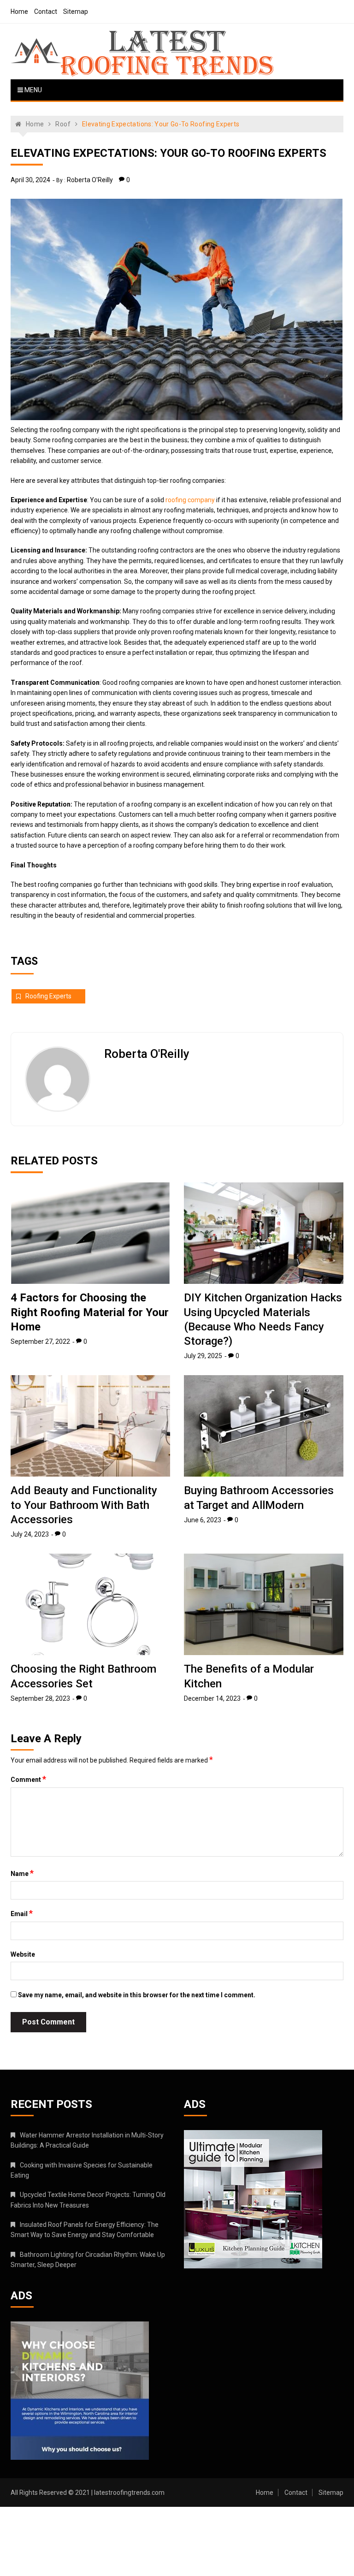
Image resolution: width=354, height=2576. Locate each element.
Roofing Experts (48, 996)
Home (19, 12)
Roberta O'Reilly (90, 180)
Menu (32, 90)
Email (22, 1913)
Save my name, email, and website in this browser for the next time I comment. (137, 1995)
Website (23, 1954)
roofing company (190, 500)
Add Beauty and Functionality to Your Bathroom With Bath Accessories (84, 1505)
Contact (46, 12)
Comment (28, 1779)
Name (22, 1873)
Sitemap (76, 12)
